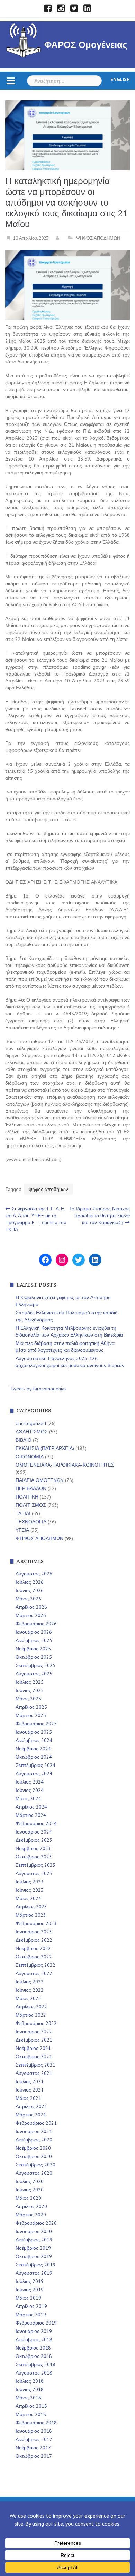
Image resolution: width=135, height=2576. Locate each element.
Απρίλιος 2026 (31, 1607)
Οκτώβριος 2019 (34, 2256)
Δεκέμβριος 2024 (34, 1740)
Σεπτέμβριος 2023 (35, 1865)
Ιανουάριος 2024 (34, 1832)
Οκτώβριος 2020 (34, 2156)
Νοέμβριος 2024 (33, 1749)
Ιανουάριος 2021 (34, 2131)
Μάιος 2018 (28, 2398)
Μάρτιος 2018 (31, 2414)
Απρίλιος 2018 (31, 2406)
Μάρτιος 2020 (31, 2215)
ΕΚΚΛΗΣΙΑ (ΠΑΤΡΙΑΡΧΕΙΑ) (45, 1448)
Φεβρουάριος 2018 (36, 2423)
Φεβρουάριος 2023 (36, 1923)
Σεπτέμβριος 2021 (35, 2065)
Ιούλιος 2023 (30, 1882)
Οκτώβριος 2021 (34, 2056)
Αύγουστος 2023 (34, 1873)
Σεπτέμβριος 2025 (35, 1665)
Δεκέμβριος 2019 (34, 2240)
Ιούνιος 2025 (30, 1690)
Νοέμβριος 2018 (33, 2348)
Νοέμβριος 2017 (33, 2448)
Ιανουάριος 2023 (34, 1932)
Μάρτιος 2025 (31, 1715)
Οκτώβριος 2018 (34, 2356)
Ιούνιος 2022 (30, 1990)
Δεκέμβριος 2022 (34, 1940)
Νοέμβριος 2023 (33, 1848)
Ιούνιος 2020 (30, 2190)
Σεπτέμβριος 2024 (35, 1765)
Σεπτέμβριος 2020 (35, 2165)
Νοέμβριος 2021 (33, 2048)
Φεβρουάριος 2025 (36, 1724)
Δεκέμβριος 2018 (34, 2339)
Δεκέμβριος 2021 (34, 2040)
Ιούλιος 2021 (30, 2081)
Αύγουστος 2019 (34, 2273)
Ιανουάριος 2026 (34, 1632)
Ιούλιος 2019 (30, 2281)
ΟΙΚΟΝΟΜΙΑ (30, 1457)
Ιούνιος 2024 (30, 1790)
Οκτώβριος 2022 (34, 1957)
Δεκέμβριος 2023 (34, 1840)
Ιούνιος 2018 (30, 2389)
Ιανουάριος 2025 (34, 1732)
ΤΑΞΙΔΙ (23, 1513)
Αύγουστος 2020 (34, 2173)
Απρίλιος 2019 (31, 2306)
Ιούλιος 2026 (30, 1582)
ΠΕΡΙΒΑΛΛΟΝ (31, 1488)
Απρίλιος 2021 (31, 2106)
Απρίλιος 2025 (31, 1707)
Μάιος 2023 (28, 1898)
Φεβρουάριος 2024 (36, 1823)
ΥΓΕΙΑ (22, 1530)
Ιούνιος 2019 (30, 2290)
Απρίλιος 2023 (31, 1907)
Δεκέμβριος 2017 (34, 2439)
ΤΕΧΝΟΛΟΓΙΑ (31, 1522)
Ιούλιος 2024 (30, 1782)
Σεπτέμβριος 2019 (35, 2265)
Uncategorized (31, 1423)
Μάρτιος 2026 (31, 1615)
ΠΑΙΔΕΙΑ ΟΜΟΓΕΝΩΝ (40, 1480)
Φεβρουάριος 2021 (36, 2123)
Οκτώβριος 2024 (34, 1757)
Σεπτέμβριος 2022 (35, 1965)
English (120, 79)
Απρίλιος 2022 (31, 2007)
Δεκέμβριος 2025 (34, 1640)
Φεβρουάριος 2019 (36, 2323)
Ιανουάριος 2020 (34, 2231)
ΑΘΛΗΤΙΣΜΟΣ (32, 1432)
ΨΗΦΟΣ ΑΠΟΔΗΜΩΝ (98, 238)
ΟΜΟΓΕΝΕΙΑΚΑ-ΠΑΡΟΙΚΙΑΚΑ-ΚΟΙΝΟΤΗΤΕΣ (65, 1465)
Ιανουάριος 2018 (34, 2431)
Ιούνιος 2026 (30, 1590)
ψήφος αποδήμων (48, 1189)
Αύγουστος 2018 (34, 2373)
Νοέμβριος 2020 (33, 2148)
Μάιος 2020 (28, 2198)
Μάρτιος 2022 (31, 2015)
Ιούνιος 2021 (30, 2090)
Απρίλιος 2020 (31, 2206)
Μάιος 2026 (28, 1599)
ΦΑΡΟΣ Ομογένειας (86, 45)
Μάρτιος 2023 (31, 1915)
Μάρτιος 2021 (31, 2115)
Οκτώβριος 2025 (34, 1657)
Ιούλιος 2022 (30, 1982)
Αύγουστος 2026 (34, 1574)
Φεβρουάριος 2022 (36, 2023)
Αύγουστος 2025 (34, 1674)
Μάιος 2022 (28, 1998)
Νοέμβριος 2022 (33, 1948)
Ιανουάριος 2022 (34, 2032)
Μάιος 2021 (28, 2098)
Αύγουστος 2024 (34, 1774)
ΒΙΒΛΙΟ (24, 1440)
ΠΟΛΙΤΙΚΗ (27, 1497)
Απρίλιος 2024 (31, 1807)
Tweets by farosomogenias (38, 1389)
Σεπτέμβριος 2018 (35, 2364)
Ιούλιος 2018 (30, 2381)
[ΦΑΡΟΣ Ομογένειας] (24, 39)
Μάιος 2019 (28, 2298)
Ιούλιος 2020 (30, 2181)
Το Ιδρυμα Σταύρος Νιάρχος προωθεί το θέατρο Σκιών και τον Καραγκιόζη (100, 1216)
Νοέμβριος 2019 (33, 2248)
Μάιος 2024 (28, 1798)
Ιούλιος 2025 (30, 1682)
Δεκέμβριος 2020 (34, 2140)
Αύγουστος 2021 (34, 2073)
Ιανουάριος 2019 (34, 2331)
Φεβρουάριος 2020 (36, 2223)
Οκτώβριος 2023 (34, 1857)
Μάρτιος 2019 (31, 2315)
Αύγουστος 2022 (34, 1973)
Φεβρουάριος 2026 (36, 1624)
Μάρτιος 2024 (31, 1815)
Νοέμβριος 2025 (33, 1649)
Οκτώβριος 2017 (34, 2456)
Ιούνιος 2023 (30, 1890)
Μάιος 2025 (28, 1699)
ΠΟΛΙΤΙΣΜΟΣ (31, 1505)
